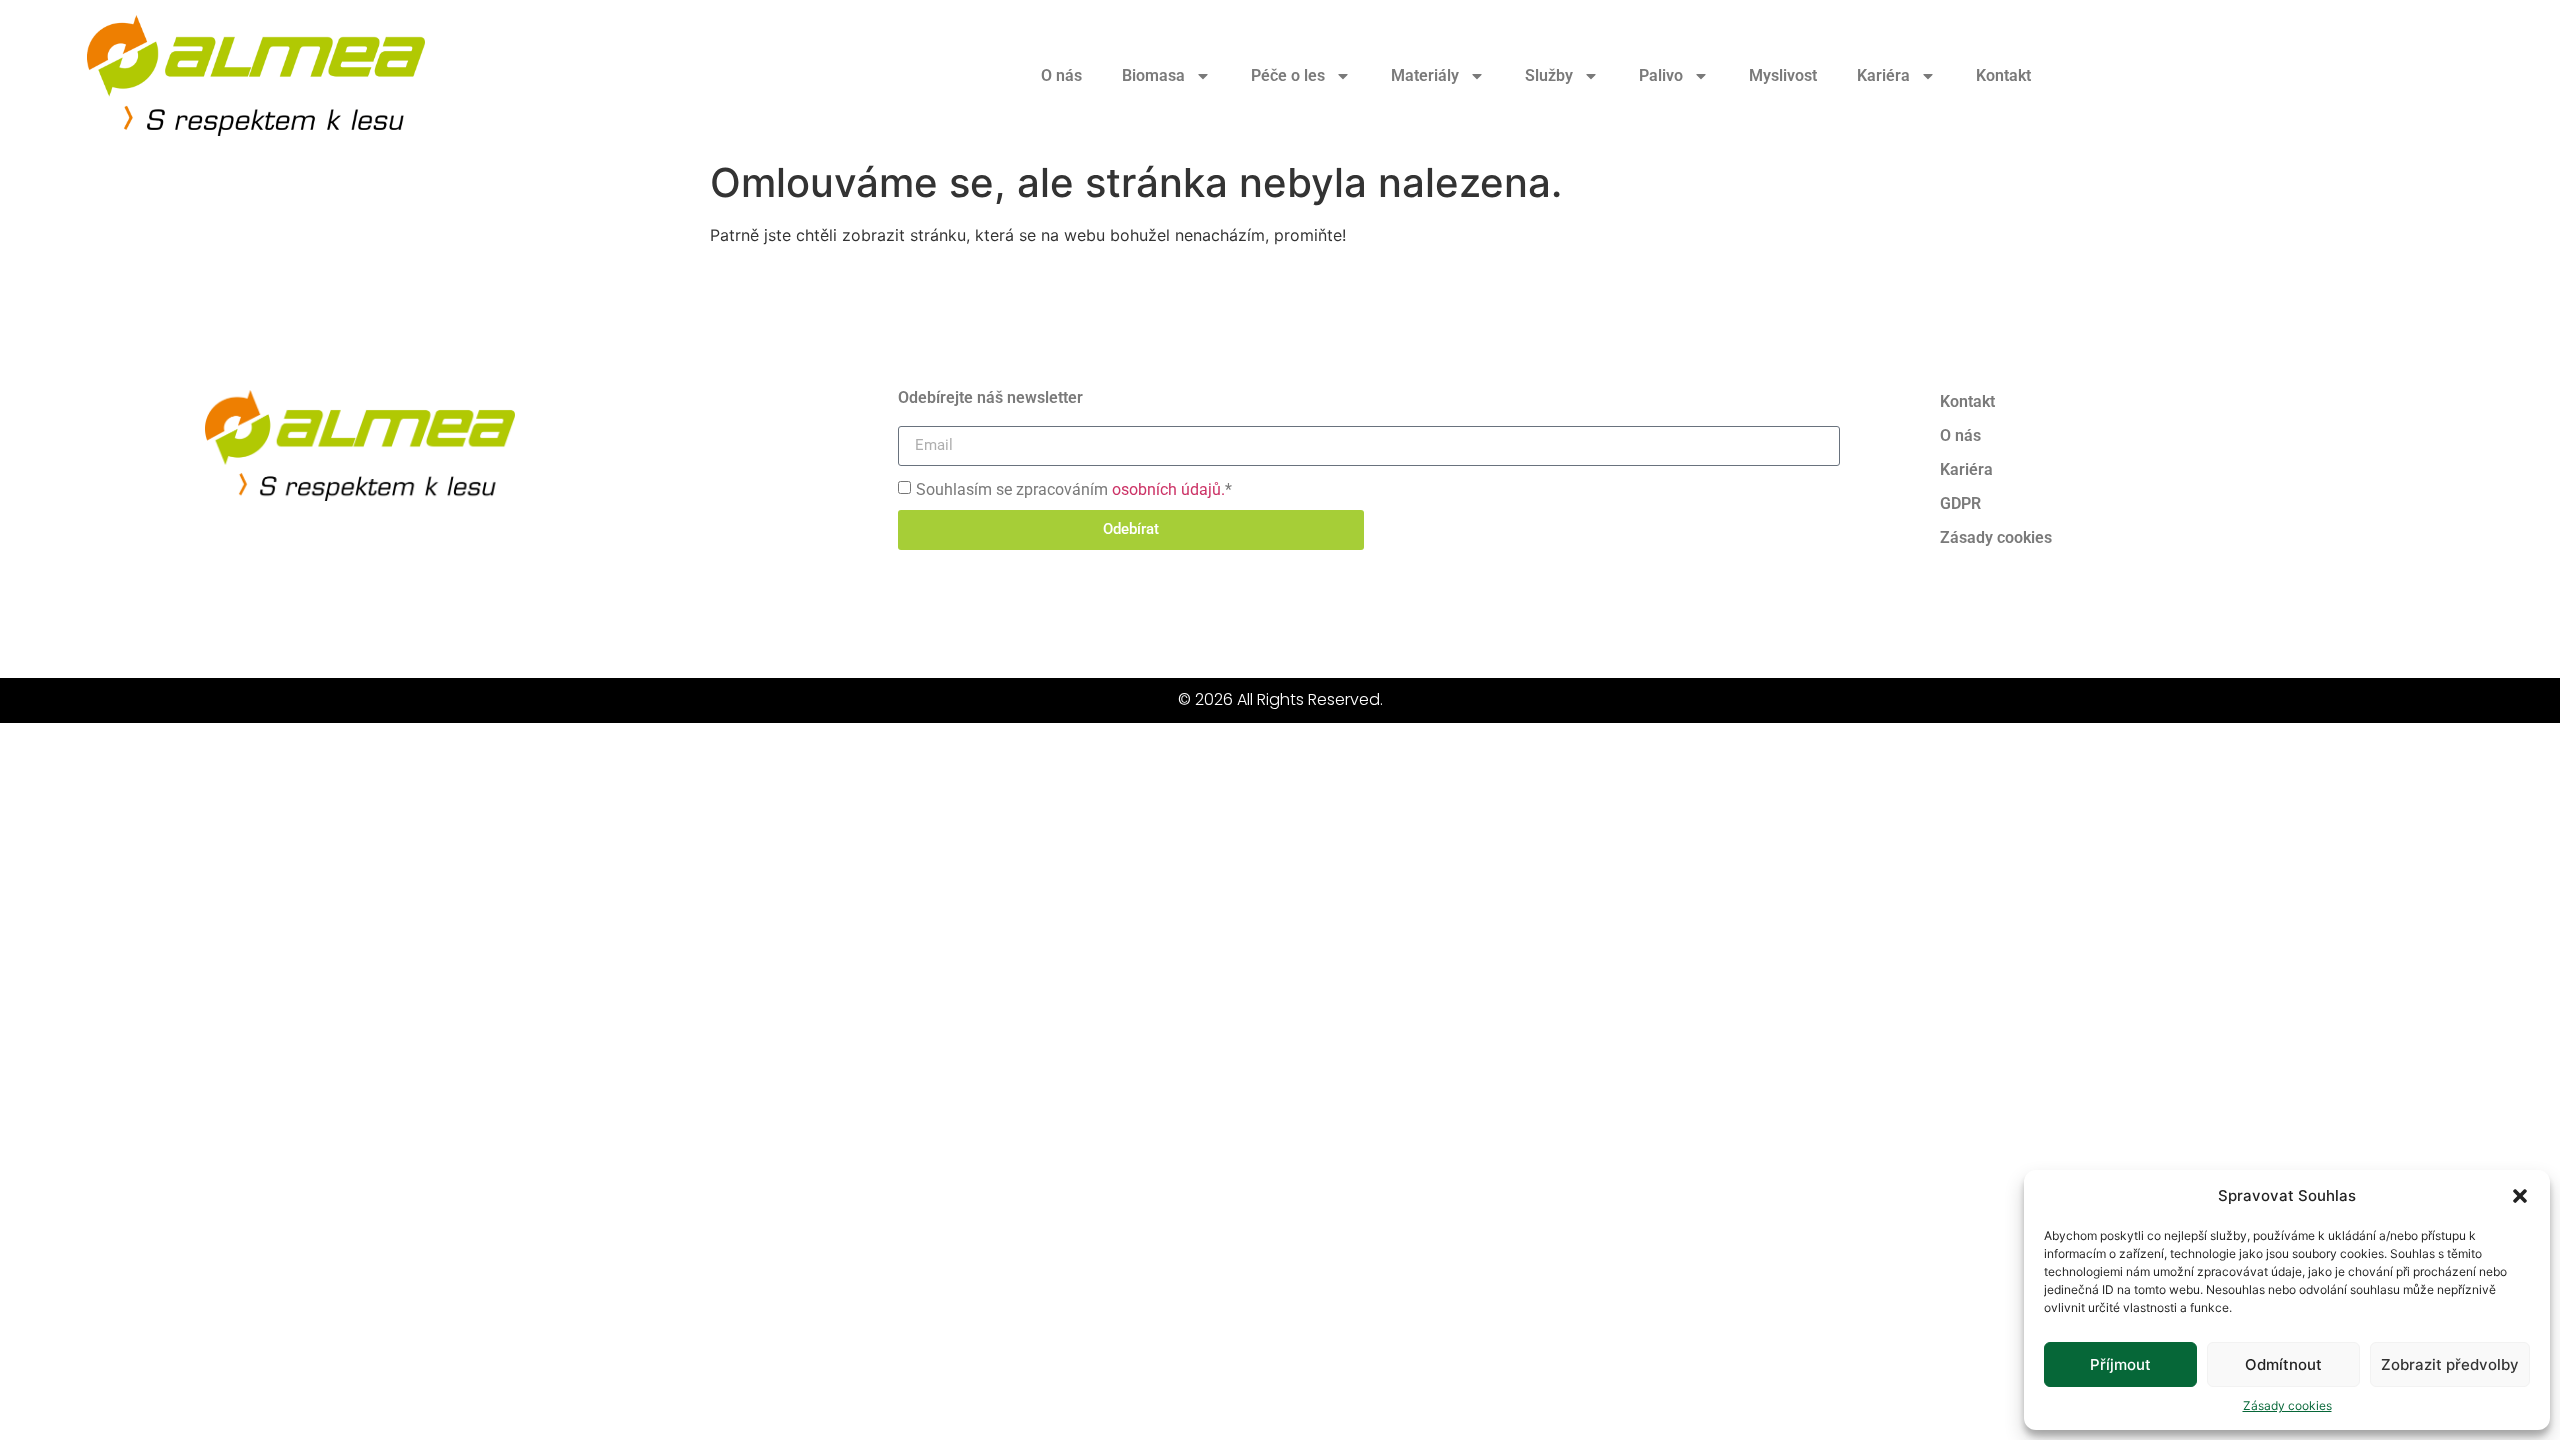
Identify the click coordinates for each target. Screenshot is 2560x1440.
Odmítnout (2283, 1364)
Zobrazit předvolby (2450, 1364)
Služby (1549, 75)
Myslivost (1783, 75)
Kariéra (1883, 75)
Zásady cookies (2287, 1405)
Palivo (1661, 75)
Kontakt (2003, 75)
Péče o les (1288, 75)
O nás (1061, 75)
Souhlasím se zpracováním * (1074, 488)
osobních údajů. (1168, 488)
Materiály (1425, 75)
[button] (2520, 1196)
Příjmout (2120, 1364)
